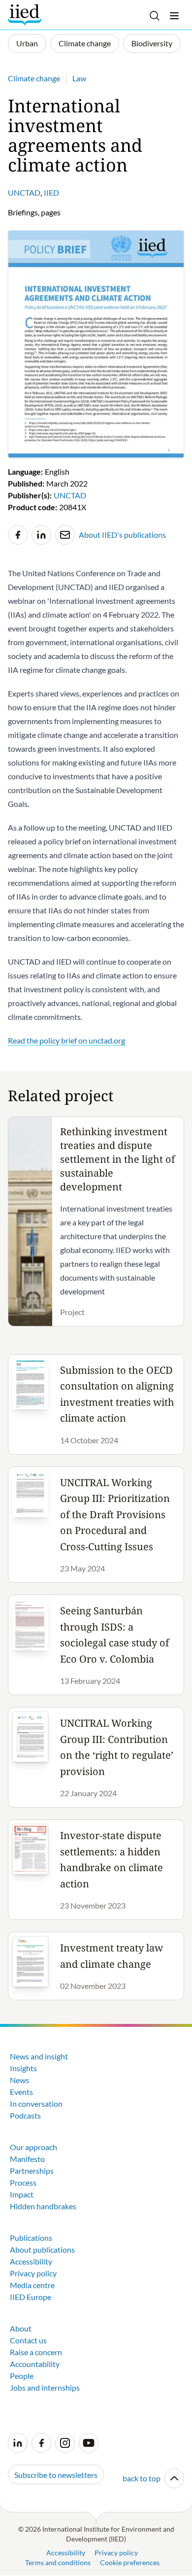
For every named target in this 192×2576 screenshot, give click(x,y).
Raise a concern (36, 2352)
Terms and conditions (58, 2562)
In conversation (36, 2104)
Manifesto (27, 2159)
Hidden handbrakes (43, 2206)
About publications (42, 2249)
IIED (51, 192)
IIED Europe (31, 2297)
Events (21, 2092)
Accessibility (31, 2261)
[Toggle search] (155, 16)
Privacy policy (33, 2273)
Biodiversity (152, 43)
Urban (27, 43)
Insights (23, 2068)
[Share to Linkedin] (41, 535)
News (19, 2080)
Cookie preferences (130, 2562)
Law (79, 78)
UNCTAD (24, 192)
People (22, 2376)
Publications (31, 2238)
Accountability (35, 2364)
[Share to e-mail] (65, 535)
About (21, 2328)
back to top (142, 2478)
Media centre (32, 2285)
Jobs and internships (45, 2387)
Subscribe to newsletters (56, 2475)
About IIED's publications (122, 535)
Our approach (33, 2147)
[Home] (26, 15)
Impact (22, 2194)
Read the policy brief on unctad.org (66, 1040)
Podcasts (25, 2115)
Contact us (28, 2340)
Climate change (85, 43)
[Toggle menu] (174, 16)
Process (23, 2182)
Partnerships (32, 2171)
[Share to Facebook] (18, 535)
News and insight (39, 2056)
